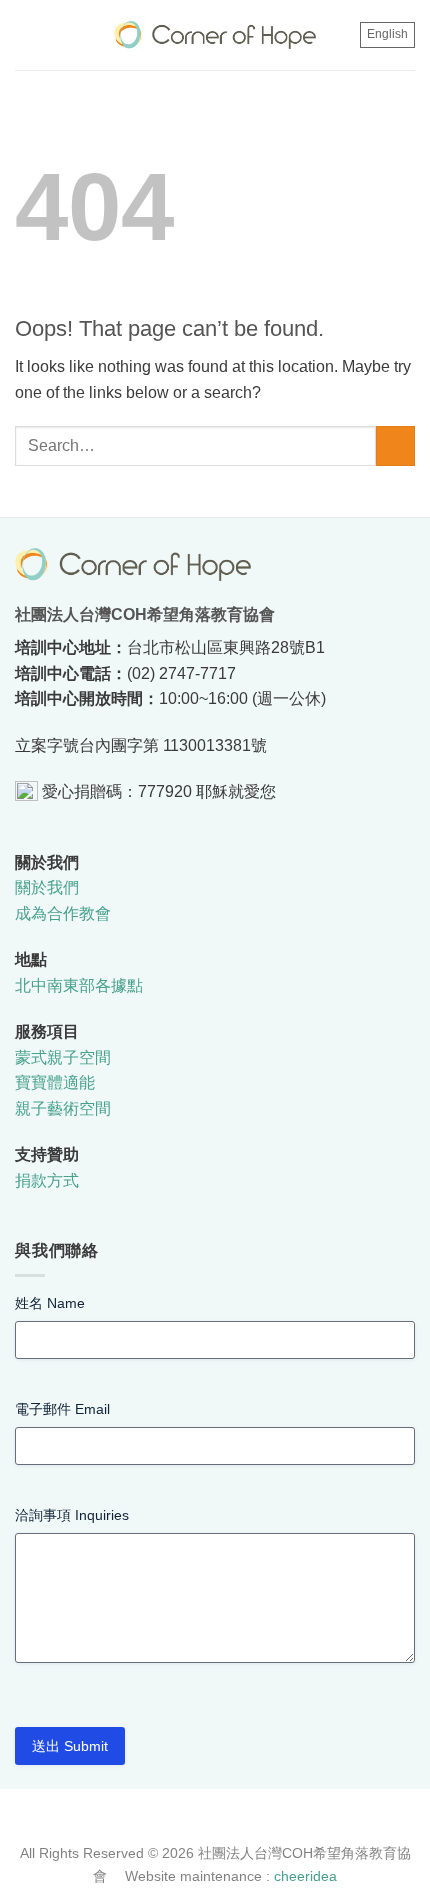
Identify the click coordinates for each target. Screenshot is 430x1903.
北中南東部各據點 (79, 985)
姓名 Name (50, 1303)
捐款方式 (47, 1180)
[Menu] (30, 35)
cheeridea (305, 1876)
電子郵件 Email (62, 1409)
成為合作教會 (63, 913)
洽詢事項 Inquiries (72, 1515)
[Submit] (395, 445)
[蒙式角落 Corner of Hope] (215, 35)
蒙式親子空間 (63, 1057)
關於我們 (47, 887)
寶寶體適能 (55, 1082)
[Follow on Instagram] (225, 1820)
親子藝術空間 (63, 1108)
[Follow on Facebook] (204, 1820)
